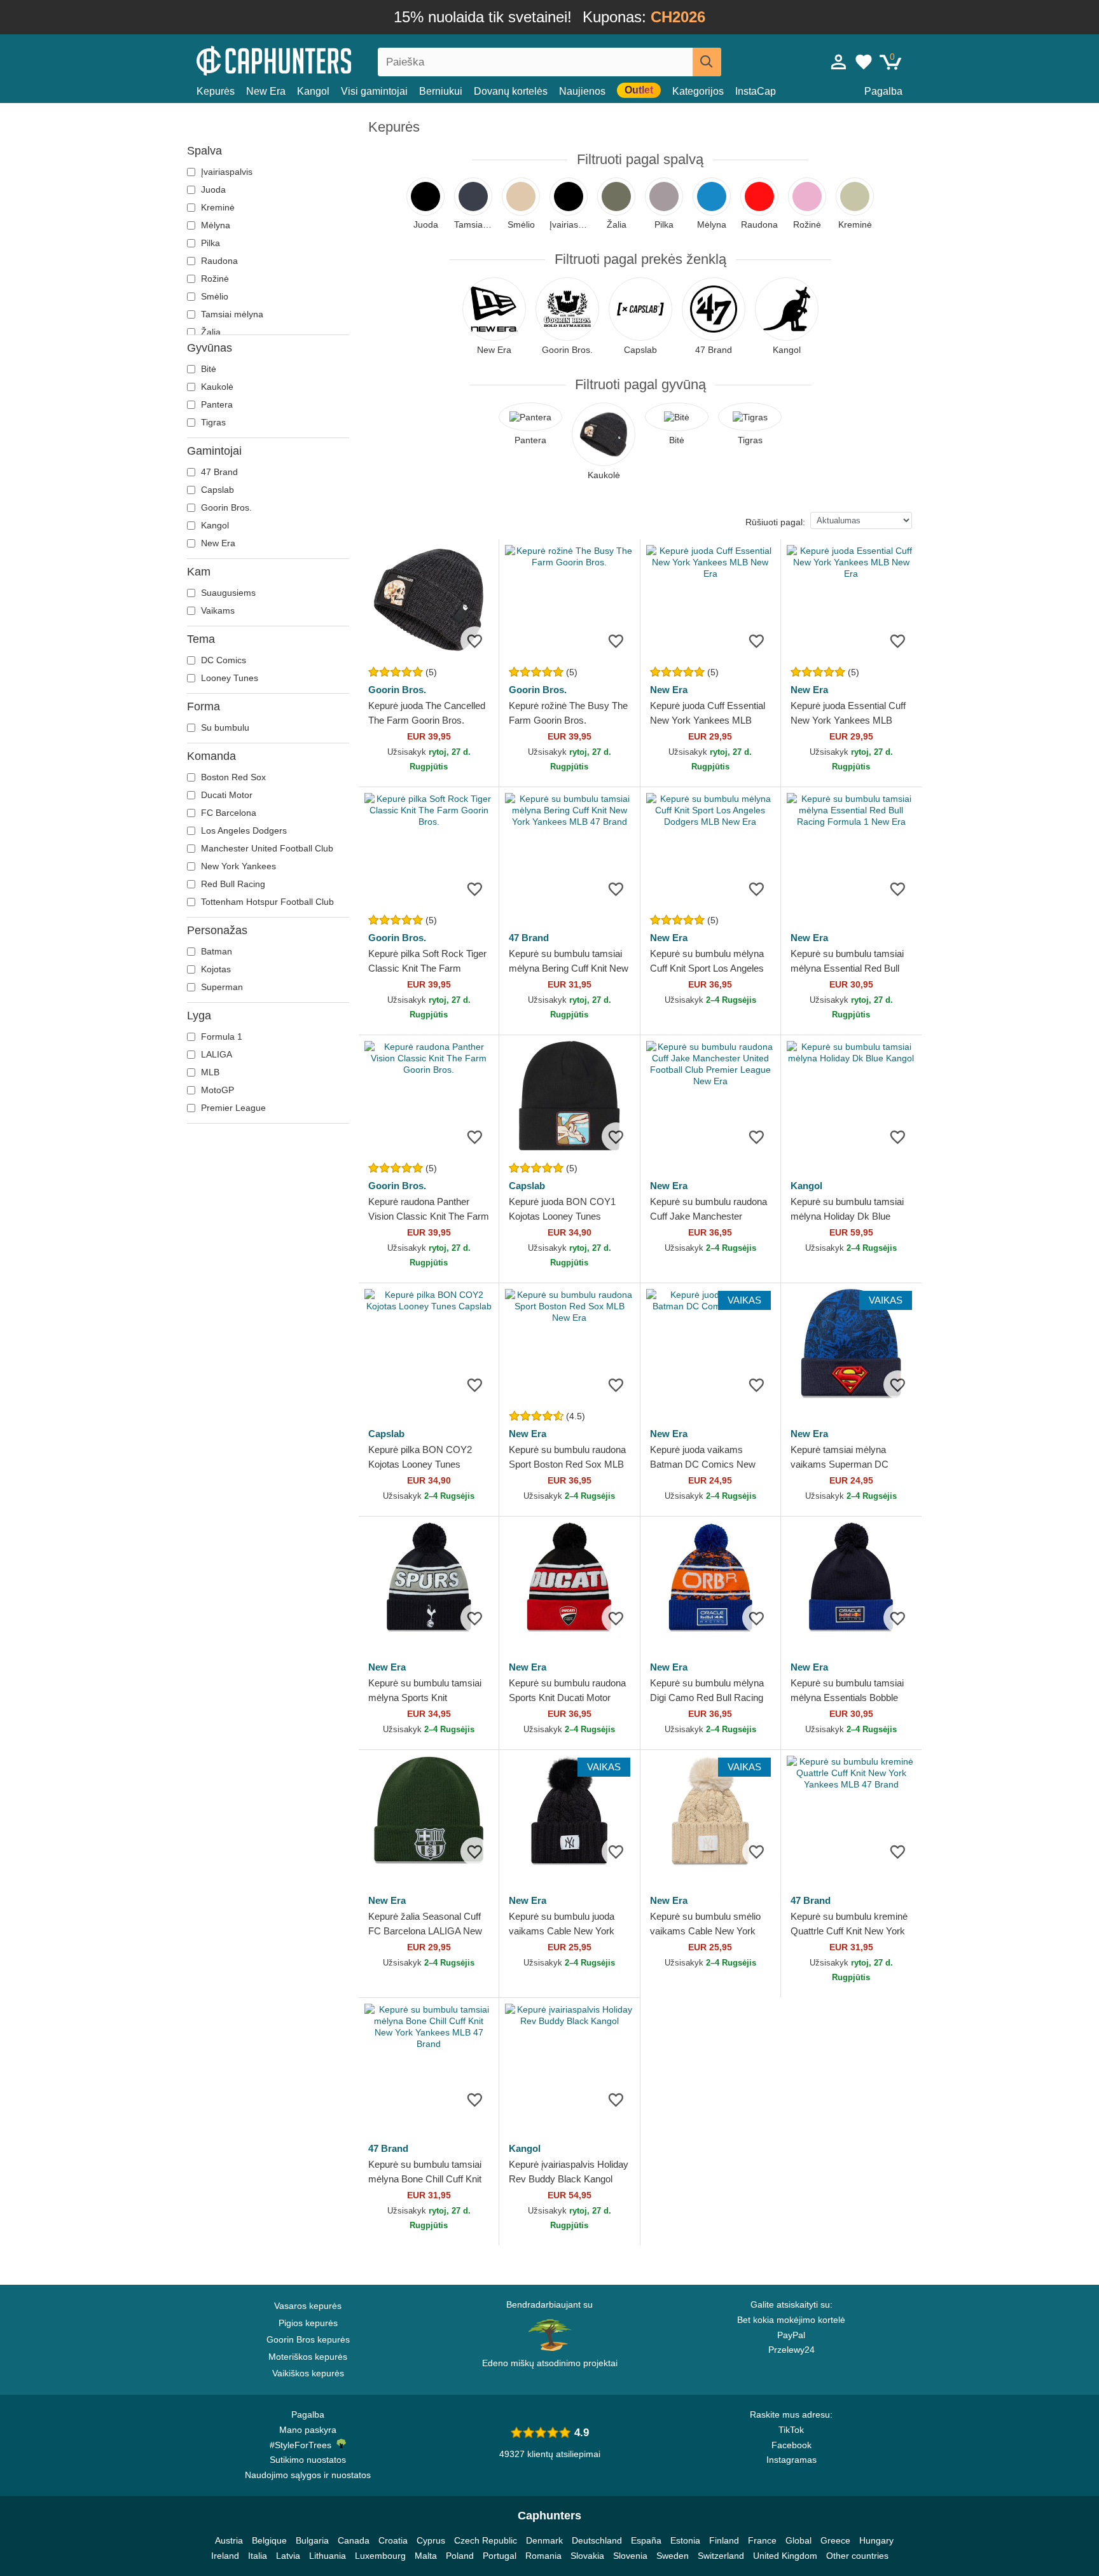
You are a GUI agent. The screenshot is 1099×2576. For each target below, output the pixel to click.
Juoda (212, 189)
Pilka (209, 243)
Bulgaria (312, 2540)
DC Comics (222, 660)
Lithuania (328, 2556)
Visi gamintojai (374, 91)
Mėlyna (214, 225)
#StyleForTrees (303, 2445)
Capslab (216, 490)
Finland (724, 2540)
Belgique (269, 2540)
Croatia (393, 2540)
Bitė (207, 369)
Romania (543, 2556)
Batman (215, 951)
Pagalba (883, 91)
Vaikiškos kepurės (308, 2373)
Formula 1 (220, 1037)
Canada (354, 2540)
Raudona (218, 261)
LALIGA (215, 1054)
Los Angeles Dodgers (243, 830)
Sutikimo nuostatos (308, 2460)
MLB (209, 1072)
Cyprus (431, 2540)
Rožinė (214, 279)
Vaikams (217, 610)
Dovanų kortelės (511, 91)
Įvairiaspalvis (225, 172)
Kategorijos (698, 91)
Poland (460, 2556)
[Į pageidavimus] (475, 641)
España (646, 2540)
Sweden (673, 2556)
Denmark (544, 2540)
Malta (426, 2556)
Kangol (313, 91)
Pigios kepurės (308, 2323)
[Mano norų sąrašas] (864, 62)
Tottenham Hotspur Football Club (266, 902)
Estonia (685, 2540)
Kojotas (215, 969)
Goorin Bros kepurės (308, 2339)
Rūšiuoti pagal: (775, 522)
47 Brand (218, 472)
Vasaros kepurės (308, 2306)
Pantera (216, 404)
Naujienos (582, 91)
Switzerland (721, 2556)
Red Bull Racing (232, 884)
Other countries (857, 2556)
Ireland (225, 2556)
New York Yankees (237, 866)
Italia (258, 2556)
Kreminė (217, 207)
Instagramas (791, 2460)
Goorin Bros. (225, 507)
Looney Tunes (228, 678)
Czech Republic (486, 2540)
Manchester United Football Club (266, 848)
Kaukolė (216, 387)
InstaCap (756, 91)
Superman (221, 987)
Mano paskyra (308, 2430)
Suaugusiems (227, 593)
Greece (835, 2540)
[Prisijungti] (839, 62)
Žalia (210, 332)
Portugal (500, 2556)
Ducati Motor (225, 795)
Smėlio (213, 296)
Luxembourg (380, 2556)
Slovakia (587, 2556)
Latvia (288, 2556)
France (762, 2540)
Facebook (791, 2445)
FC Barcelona (227, 813)
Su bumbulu (224, 727)
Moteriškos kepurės (308, 2357)
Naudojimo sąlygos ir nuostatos (308, 2475)
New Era (266, 91)
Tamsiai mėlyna (231, 314)
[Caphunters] (308, 59)
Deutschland (597, 2540)
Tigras (212, 422)
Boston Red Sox (232, 777)
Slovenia (630, 2556)
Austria (229, 2540)
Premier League (232, 1108)
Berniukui (441, 91)
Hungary (876, 2540)
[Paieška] (707, 62)
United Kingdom (785, 2556)
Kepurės (216, 91)
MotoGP (216, 1090)
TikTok (791, 2430)
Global (798, 2540)
